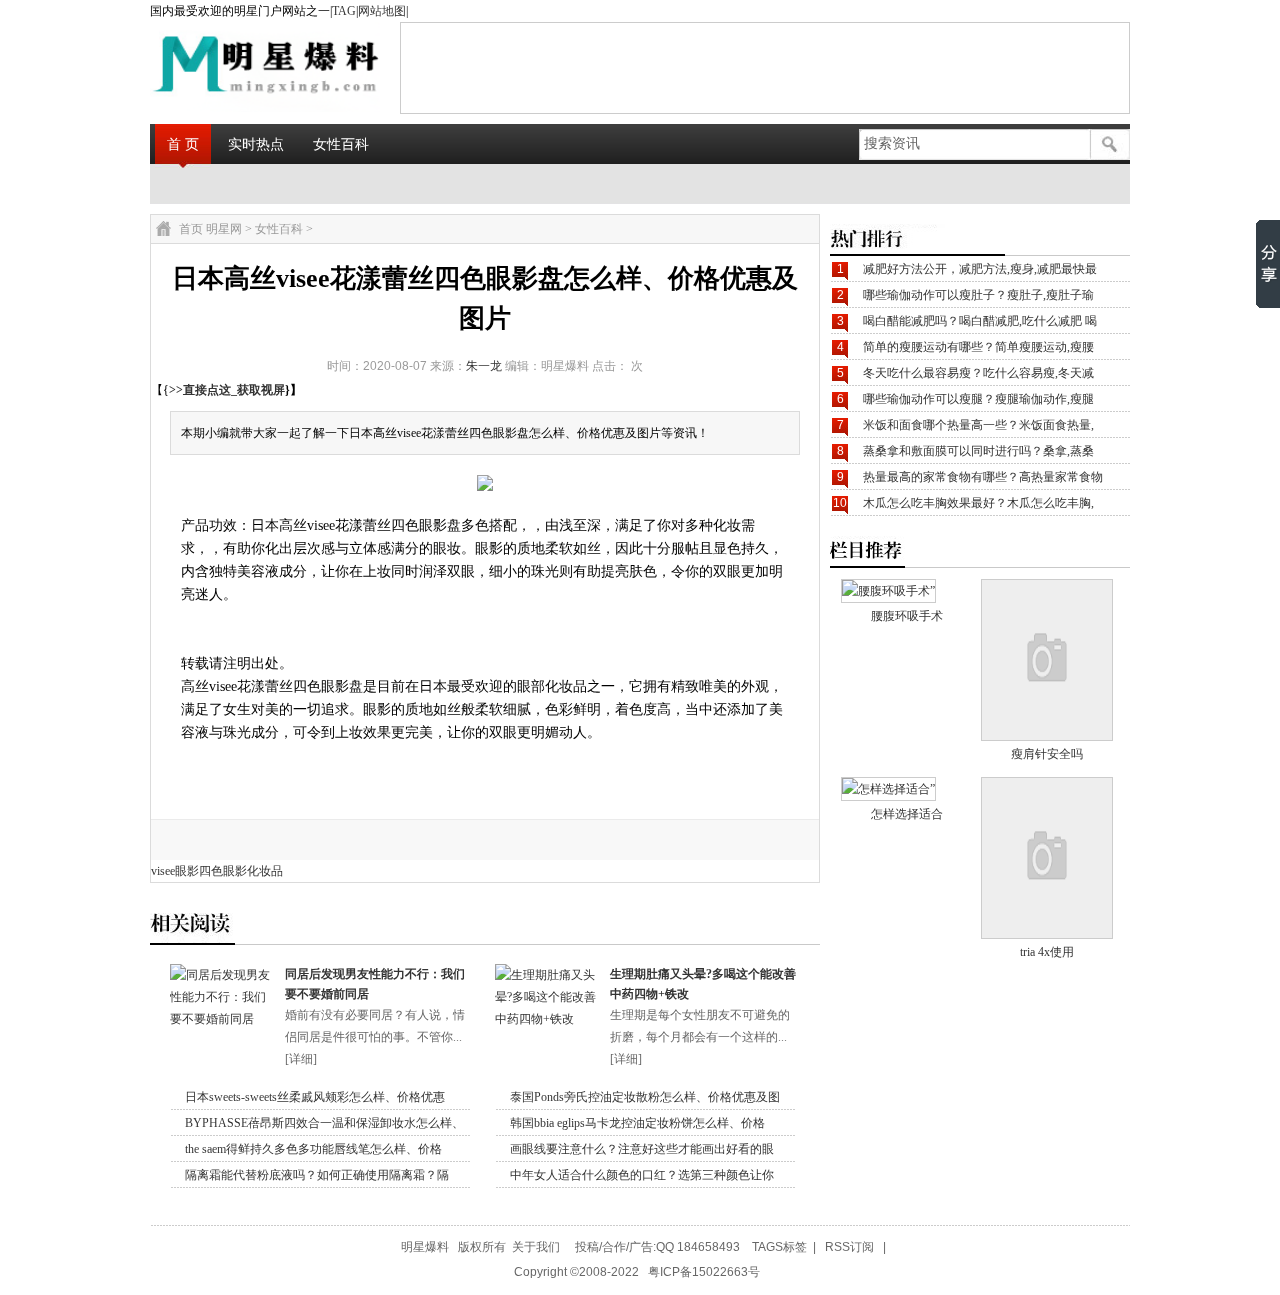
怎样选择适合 (907, 814)
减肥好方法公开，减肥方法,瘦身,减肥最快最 (980, 269)
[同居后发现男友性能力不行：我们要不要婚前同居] (222, 1019)
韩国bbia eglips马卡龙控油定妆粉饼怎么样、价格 (637, 1123)
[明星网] (216, 67)
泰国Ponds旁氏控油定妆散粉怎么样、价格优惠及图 (645, 1097)
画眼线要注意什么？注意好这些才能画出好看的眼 (642, 1149)
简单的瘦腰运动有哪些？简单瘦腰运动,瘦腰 (978, 347)
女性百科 (341, 144)
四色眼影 (223, 871)
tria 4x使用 (1047, 952)
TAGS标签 (779, 1247)
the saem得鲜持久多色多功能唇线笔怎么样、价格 (313, 1149)
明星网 (224, 229)
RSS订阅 (849, 1247)
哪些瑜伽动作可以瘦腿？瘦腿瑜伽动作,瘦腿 (978, 399)
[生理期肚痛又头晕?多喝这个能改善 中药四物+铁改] (547, 1019)
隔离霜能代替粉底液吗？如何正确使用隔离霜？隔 (317, 1175)
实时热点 (256, 144)
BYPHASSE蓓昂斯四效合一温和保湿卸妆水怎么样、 (324, 1123)
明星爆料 (425, 1247)
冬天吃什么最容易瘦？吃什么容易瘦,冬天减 (978, 373)
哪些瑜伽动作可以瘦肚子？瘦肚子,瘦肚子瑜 (978, 295)
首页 (191, 229)
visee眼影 (175, 871)
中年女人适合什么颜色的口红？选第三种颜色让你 (642, 1175)
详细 (301, 1059)
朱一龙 (484, 366)
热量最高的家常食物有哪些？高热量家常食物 (983, 477)
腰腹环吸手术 (907, 616)
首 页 (183, 144)
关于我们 (536, 1247)
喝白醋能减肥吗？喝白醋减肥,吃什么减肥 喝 (980, 321)
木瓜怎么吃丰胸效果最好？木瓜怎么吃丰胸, (978, 503)
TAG (344, 11)
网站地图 (382, 11)
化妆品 (265, 871)
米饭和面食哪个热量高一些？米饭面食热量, (978, 425)
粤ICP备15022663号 (704, 1272)
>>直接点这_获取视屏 (227, 390)
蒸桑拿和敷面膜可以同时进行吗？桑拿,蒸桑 (978, 451)
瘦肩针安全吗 (1047, 754)
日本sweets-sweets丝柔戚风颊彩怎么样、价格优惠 (315, 1097)
